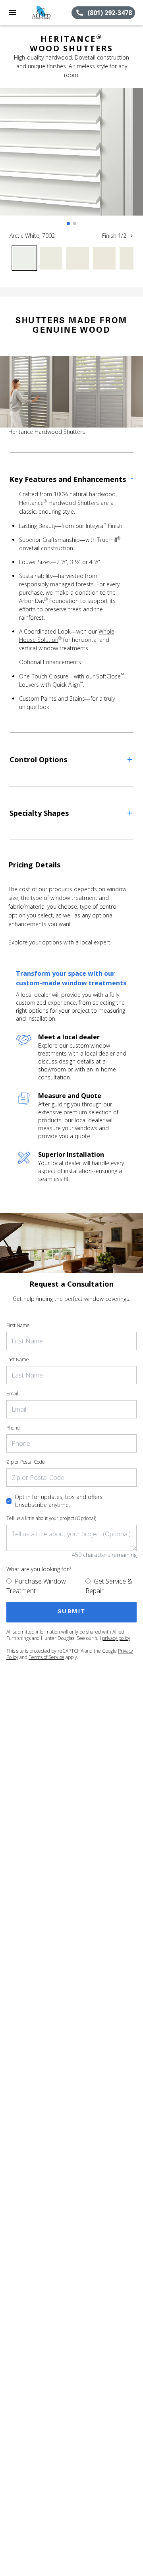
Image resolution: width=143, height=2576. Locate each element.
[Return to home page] (48, 13)
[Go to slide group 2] (75, 223)
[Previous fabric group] (97, 236)
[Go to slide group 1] (68, 223)
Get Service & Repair (109, 1586)
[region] (71, 160)
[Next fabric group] (131, 236)
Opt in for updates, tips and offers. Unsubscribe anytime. (59, 1501)
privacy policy (116, 1638)
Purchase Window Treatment (36, 1586)
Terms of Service (46, 1657)
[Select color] (24, 258)
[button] (13, 13)
